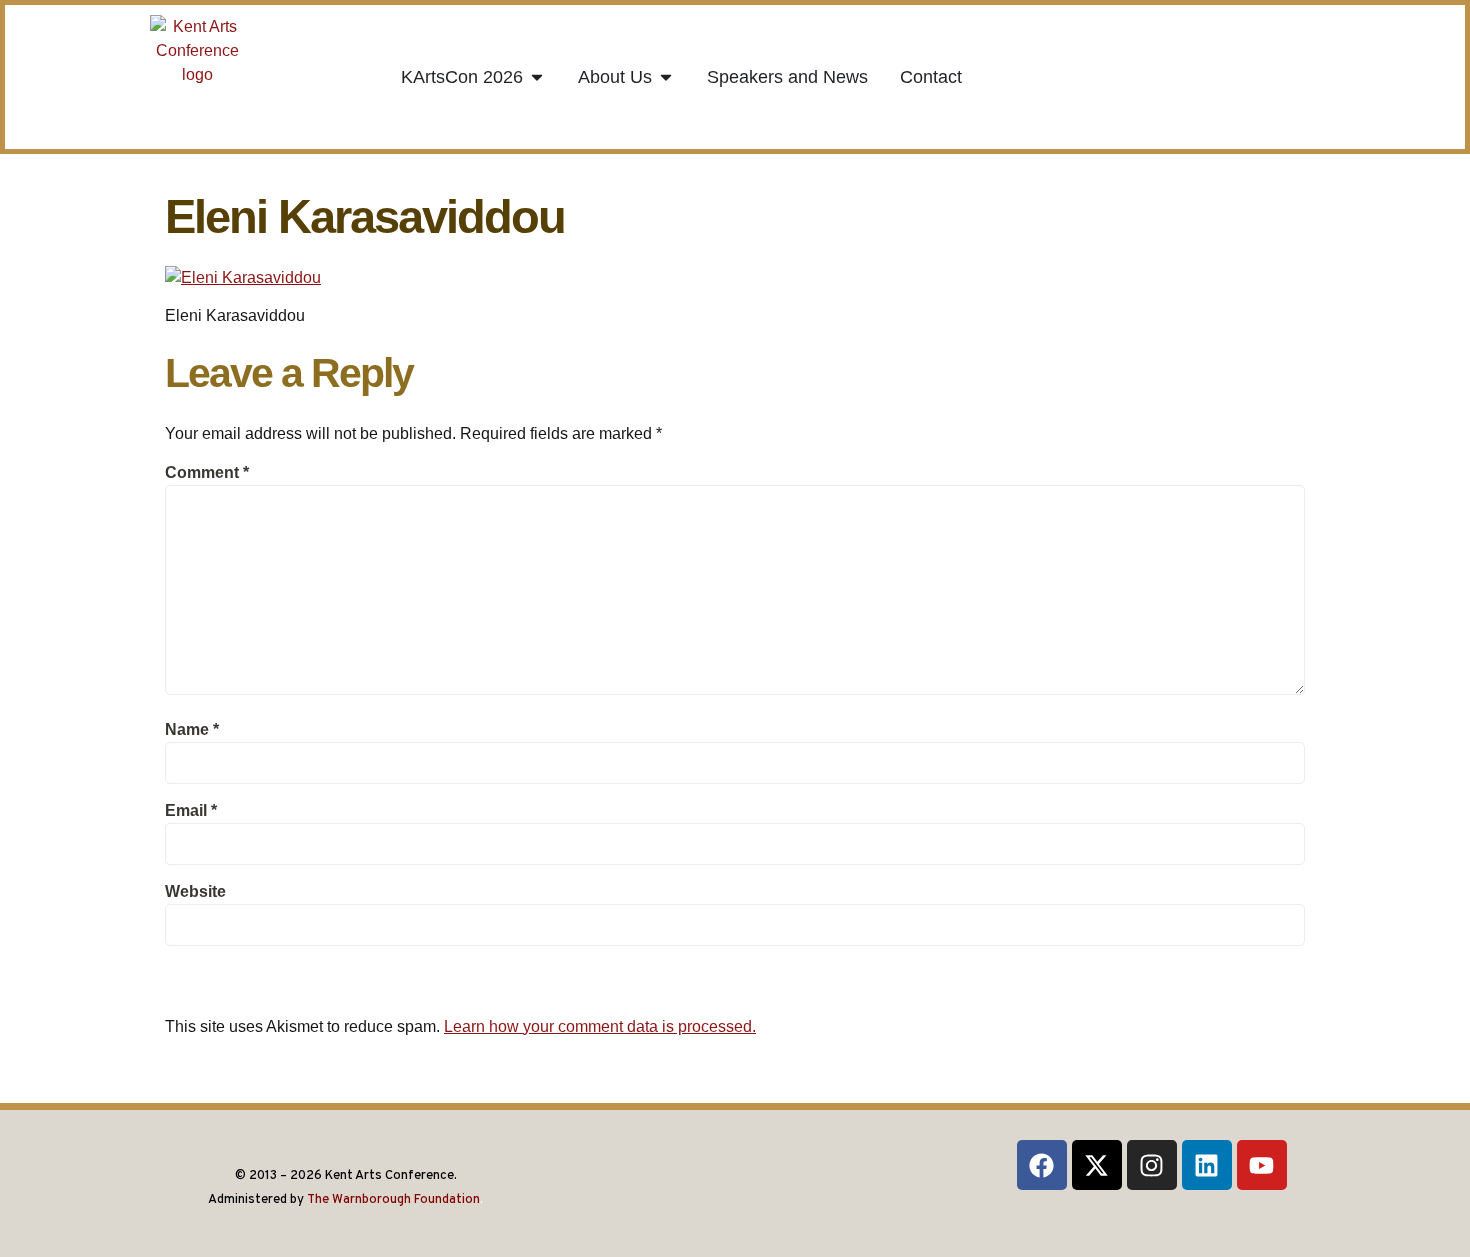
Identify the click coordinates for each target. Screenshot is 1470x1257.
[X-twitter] (1097, 1165)
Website (195, 891)
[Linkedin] (1207, 1165)
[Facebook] (1042, 1165)
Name (192, 729)
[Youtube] (1262, 1165)
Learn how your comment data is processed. (600, 1026)
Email (191, 810)
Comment (207, 472)
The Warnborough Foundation (393, 1200)
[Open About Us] (666, 77)
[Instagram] (1152, 1165)
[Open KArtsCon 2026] (537, 77)
